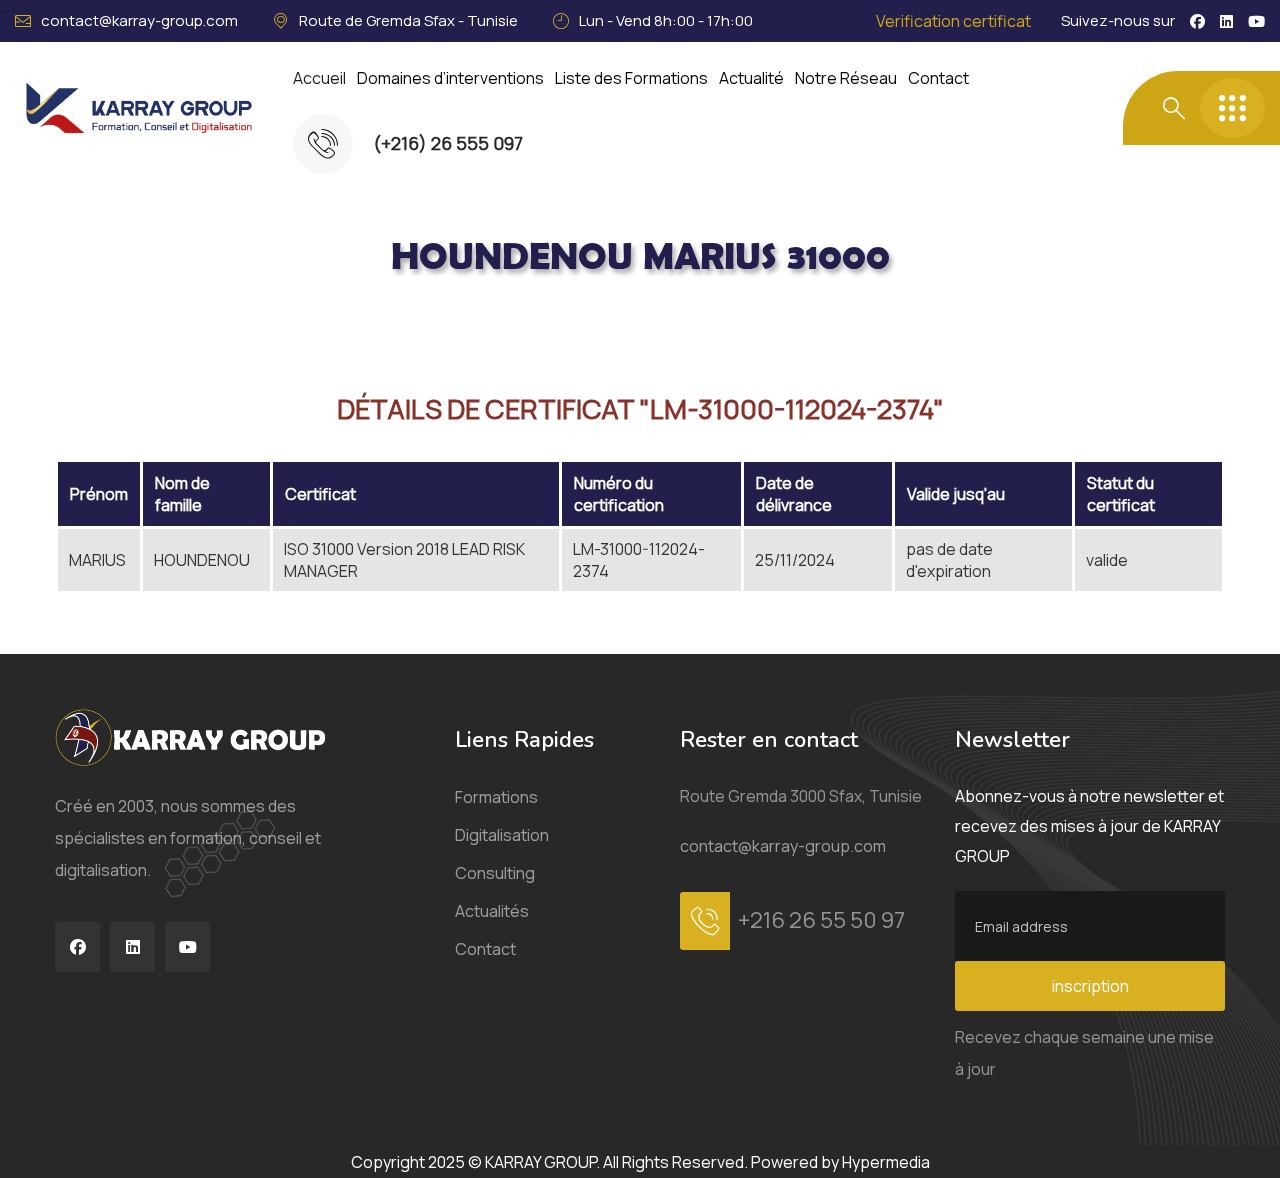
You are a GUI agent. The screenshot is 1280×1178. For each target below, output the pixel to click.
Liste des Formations (631, 78)
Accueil (319, 78)
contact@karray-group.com (139, 20)
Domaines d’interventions (450, 78)
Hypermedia (886, 1162)
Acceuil (146, 324)
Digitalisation (502, 835)
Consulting (495, 873)
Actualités (492, 911)
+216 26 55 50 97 (821, 920)
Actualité (751, 78)
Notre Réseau (846, 78)
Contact (938, 78)
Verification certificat (953, 21)
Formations (496, 797)
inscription (1090, 986)
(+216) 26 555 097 (448, 143)
